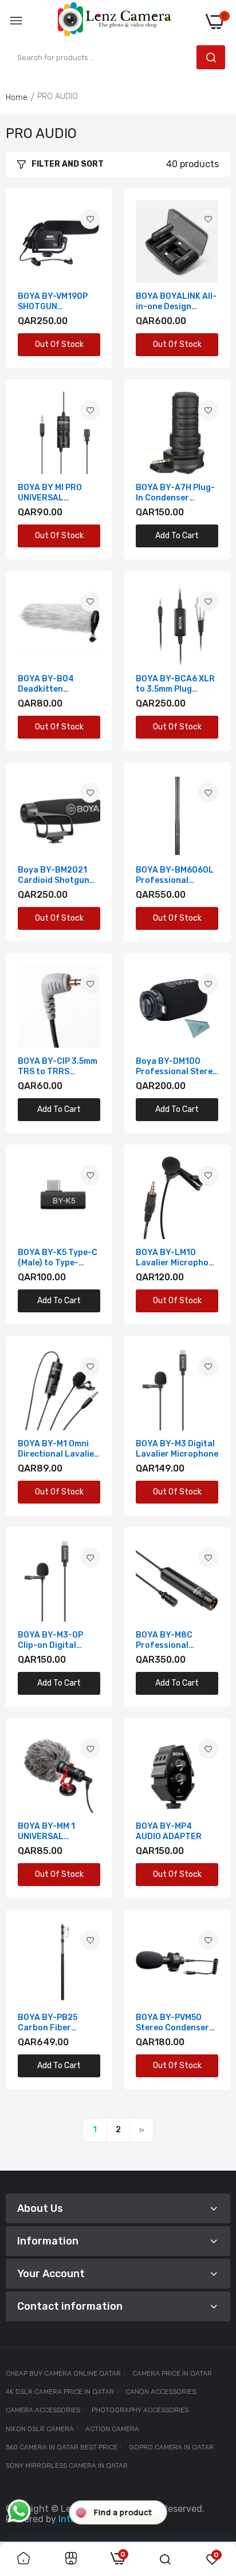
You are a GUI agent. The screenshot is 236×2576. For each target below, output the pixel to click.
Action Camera (112, 2429)
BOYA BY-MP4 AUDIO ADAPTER (169, 1831)
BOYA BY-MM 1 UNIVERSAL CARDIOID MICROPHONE (46, 1832)
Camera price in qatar (172, 2373)
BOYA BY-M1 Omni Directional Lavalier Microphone (58, 1449)
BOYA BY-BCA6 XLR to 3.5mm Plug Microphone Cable (175, 684)
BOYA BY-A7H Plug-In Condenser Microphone (175, 493)
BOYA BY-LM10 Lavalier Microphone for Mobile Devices (177, 1258)
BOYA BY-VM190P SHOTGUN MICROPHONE (53, 302)
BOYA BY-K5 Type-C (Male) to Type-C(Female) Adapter (58, 1258)
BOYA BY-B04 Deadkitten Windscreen (46, 684)
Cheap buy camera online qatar (63, 2373)
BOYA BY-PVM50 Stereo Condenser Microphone (172, 2023)
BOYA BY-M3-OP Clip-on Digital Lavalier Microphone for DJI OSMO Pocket (59, 1640)
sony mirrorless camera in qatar (67, 2465)
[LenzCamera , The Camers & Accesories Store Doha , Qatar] (115, 21)
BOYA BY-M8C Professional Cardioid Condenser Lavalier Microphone (177, 1640)
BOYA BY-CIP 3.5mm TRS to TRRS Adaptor (58, 1067)
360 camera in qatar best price (62, 2447)
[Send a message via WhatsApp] (19, 2511)
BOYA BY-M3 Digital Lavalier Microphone (177, 1449)
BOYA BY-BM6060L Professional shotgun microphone (175, 875)
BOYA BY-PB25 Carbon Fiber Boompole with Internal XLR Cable (55, 2023)
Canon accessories (161, 2392)
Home (17, 98)
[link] (90, 219)
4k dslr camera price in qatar (60, 2392)
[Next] (141, 2130)
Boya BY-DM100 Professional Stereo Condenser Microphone (177, 1067)
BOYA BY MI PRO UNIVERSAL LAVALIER (50, 493)
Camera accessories (43, 2410)
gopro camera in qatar (171, 2447)
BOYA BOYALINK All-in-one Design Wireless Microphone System (177, 302)
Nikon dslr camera (40, 2429)
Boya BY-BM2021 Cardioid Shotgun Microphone (54, 875)
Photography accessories (140, 2410)
